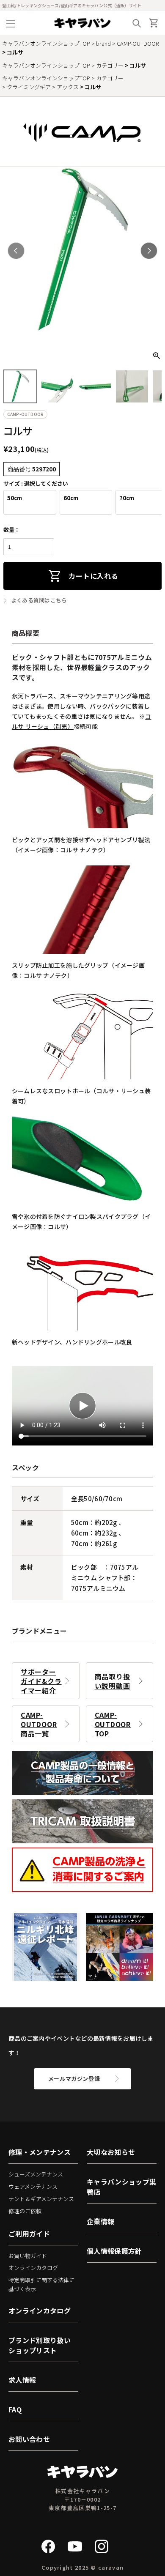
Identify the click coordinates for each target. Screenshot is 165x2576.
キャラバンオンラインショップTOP (46, 43)
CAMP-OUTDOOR (138, 43)
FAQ (15, 2409)
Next (149, 251)
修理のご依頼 (25, 2211)
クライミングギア (29, 87)
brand (103, 43)
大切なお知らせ (111, 2152)
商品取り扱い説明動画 (113, 1681)
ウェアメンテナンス (33, 2186)
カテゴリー (110, 65)
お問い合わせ (29, 2439)
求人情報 (22, 2380)
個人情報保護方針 (114, 2251)
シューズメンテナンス (36, 2174)
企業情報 (100, 2221)
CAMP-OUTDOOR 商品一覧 (39, 1724)
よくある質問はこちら (39, 600)
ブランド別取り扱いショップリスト (40, 2345)
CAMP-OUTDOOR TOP (113, 1724)
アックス (68, 87)
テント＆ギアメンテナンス (41, 2199)
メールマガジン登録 (74, 2079)
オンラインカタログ (33, 2268)
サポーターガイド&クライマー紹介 (41, 1681)
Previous (16, 251)
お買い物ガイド (28, 2256)
